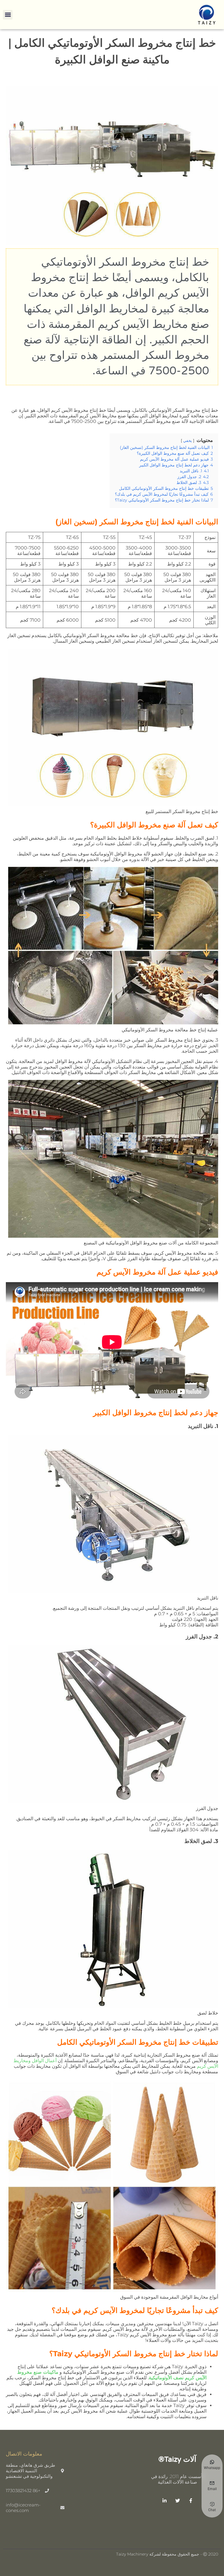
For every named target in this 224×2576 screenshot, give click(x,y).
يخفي (188, 441)
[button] (8, 15)
